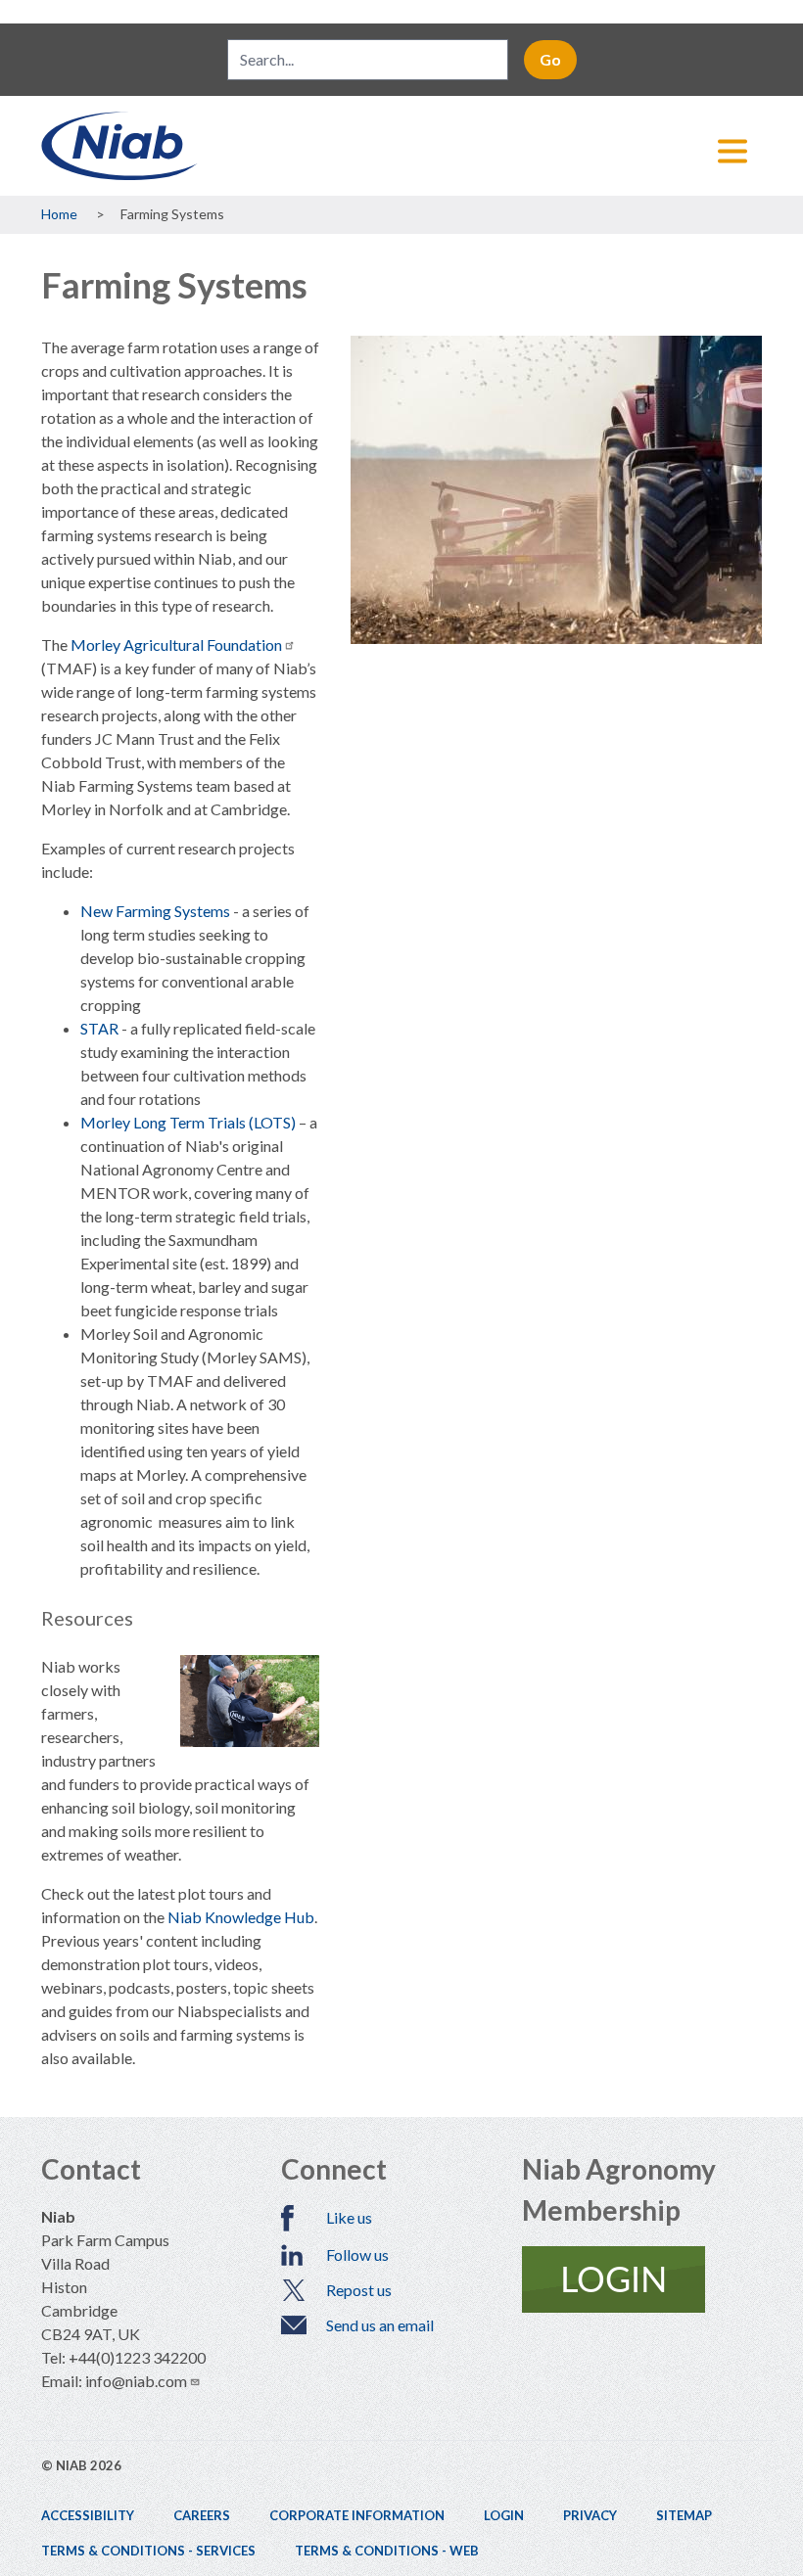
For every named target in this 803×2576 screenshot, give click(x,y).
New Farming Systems (155, 911)
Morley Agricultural (176, 644)
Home (59, 214)
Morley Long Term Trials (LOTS (186, 1122)
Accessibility (88, 2515)
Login (504, 2515)
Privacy (590, 2515)
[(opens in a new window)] (642, 2279)
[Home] (401, 146)
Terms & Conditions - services (148, 2551)
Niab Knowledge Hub (241, 1917)
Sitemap (684, 2515)
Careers (202, 2515)
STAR (99, 1028)
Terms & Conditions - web (387, 2551)
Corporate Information (357, 2515)
